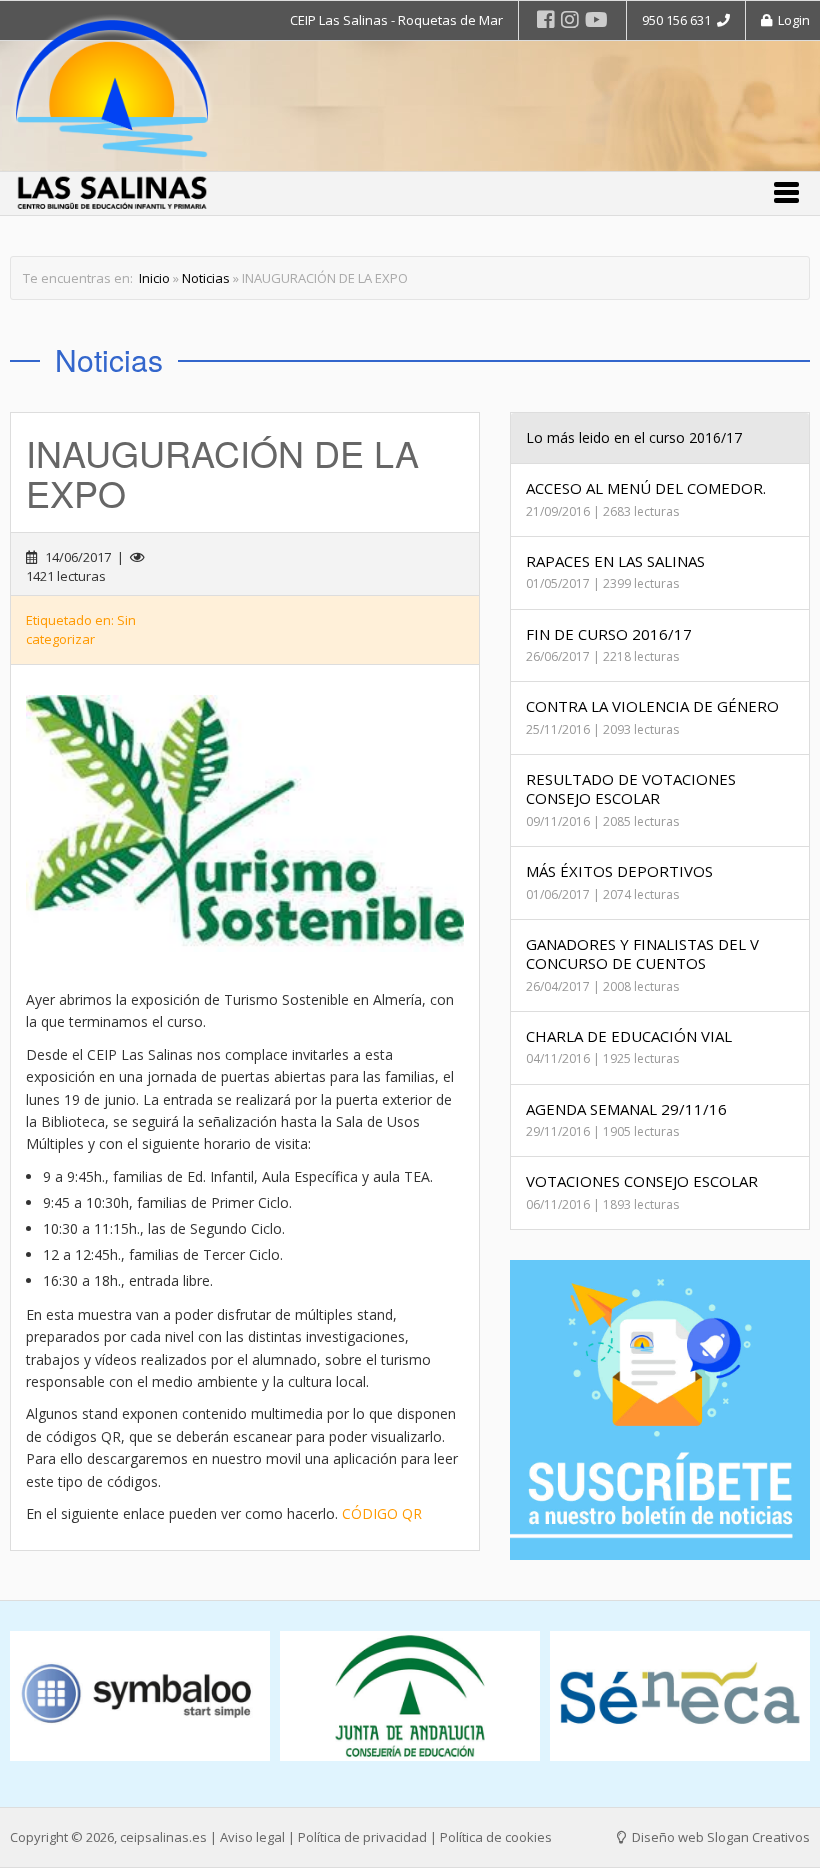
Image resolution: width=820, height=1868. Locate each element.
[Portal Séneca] (680, 1696)
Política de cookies (496, 1837)
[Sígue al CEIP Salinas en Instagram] (570, 19)
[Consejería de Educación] (410, 1696)
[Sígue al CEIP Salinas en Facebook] (546, 19)
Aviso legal (252, 1837)
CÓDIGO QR (382, 1513)
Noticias (206, 278)
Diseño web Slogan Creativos (719, 1837)
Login (791, 20)
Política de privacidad (362, 1837)
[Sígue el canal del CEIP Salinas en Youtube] (596, 19)
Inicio (154, 278)
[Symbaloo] (140, 1696)
